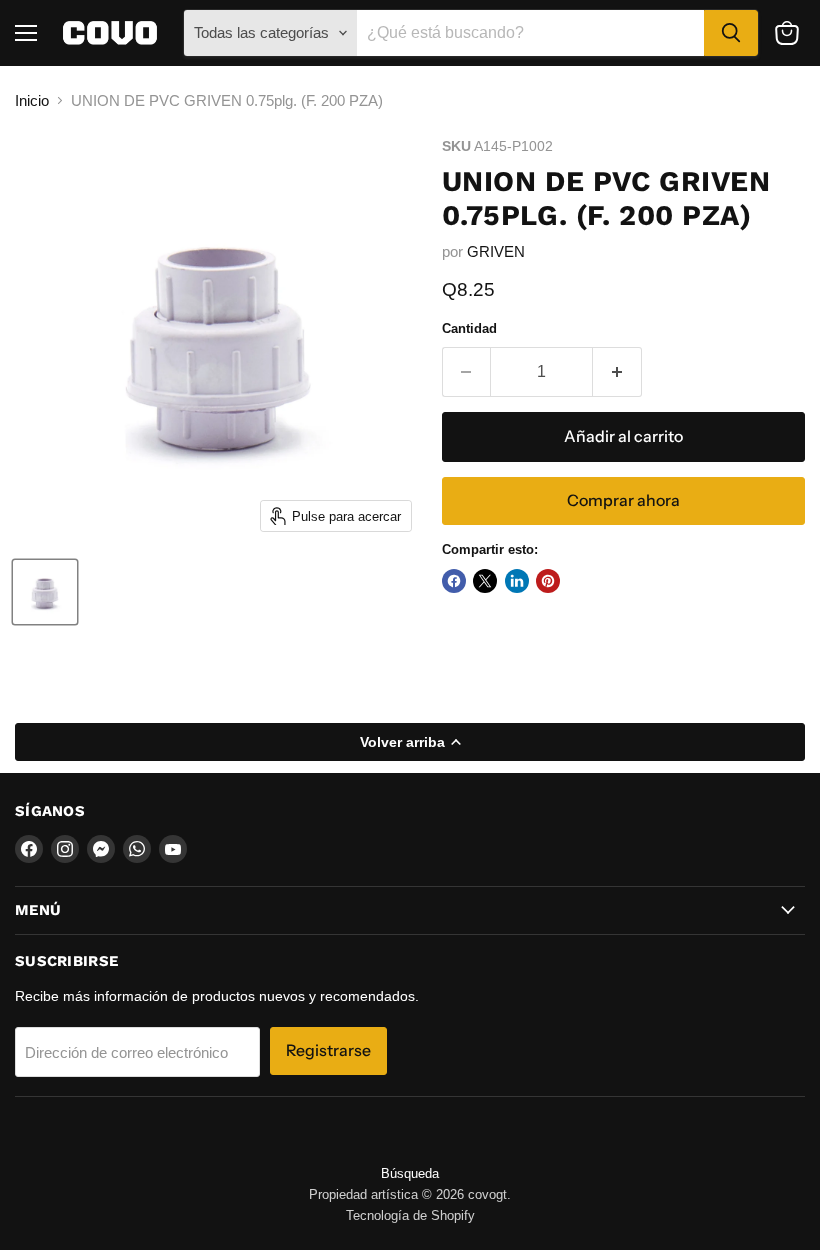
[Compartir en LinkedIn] (517, 581)
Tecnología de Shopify (410, 1215)
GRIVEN (496, 251)
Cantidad (469, 328)
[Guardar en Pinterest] (548, 581)
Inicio (32, 100)
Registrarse (328, 1050)
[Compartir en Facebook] (454, 581)
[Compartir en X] (485, 581)
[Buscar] (731, 33)
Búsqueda (410, 1173)
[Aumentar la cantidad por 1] (617, 372)
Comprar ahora (623, 500)
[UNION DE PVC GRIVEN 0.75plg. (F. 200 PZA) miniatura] (45, 592)
